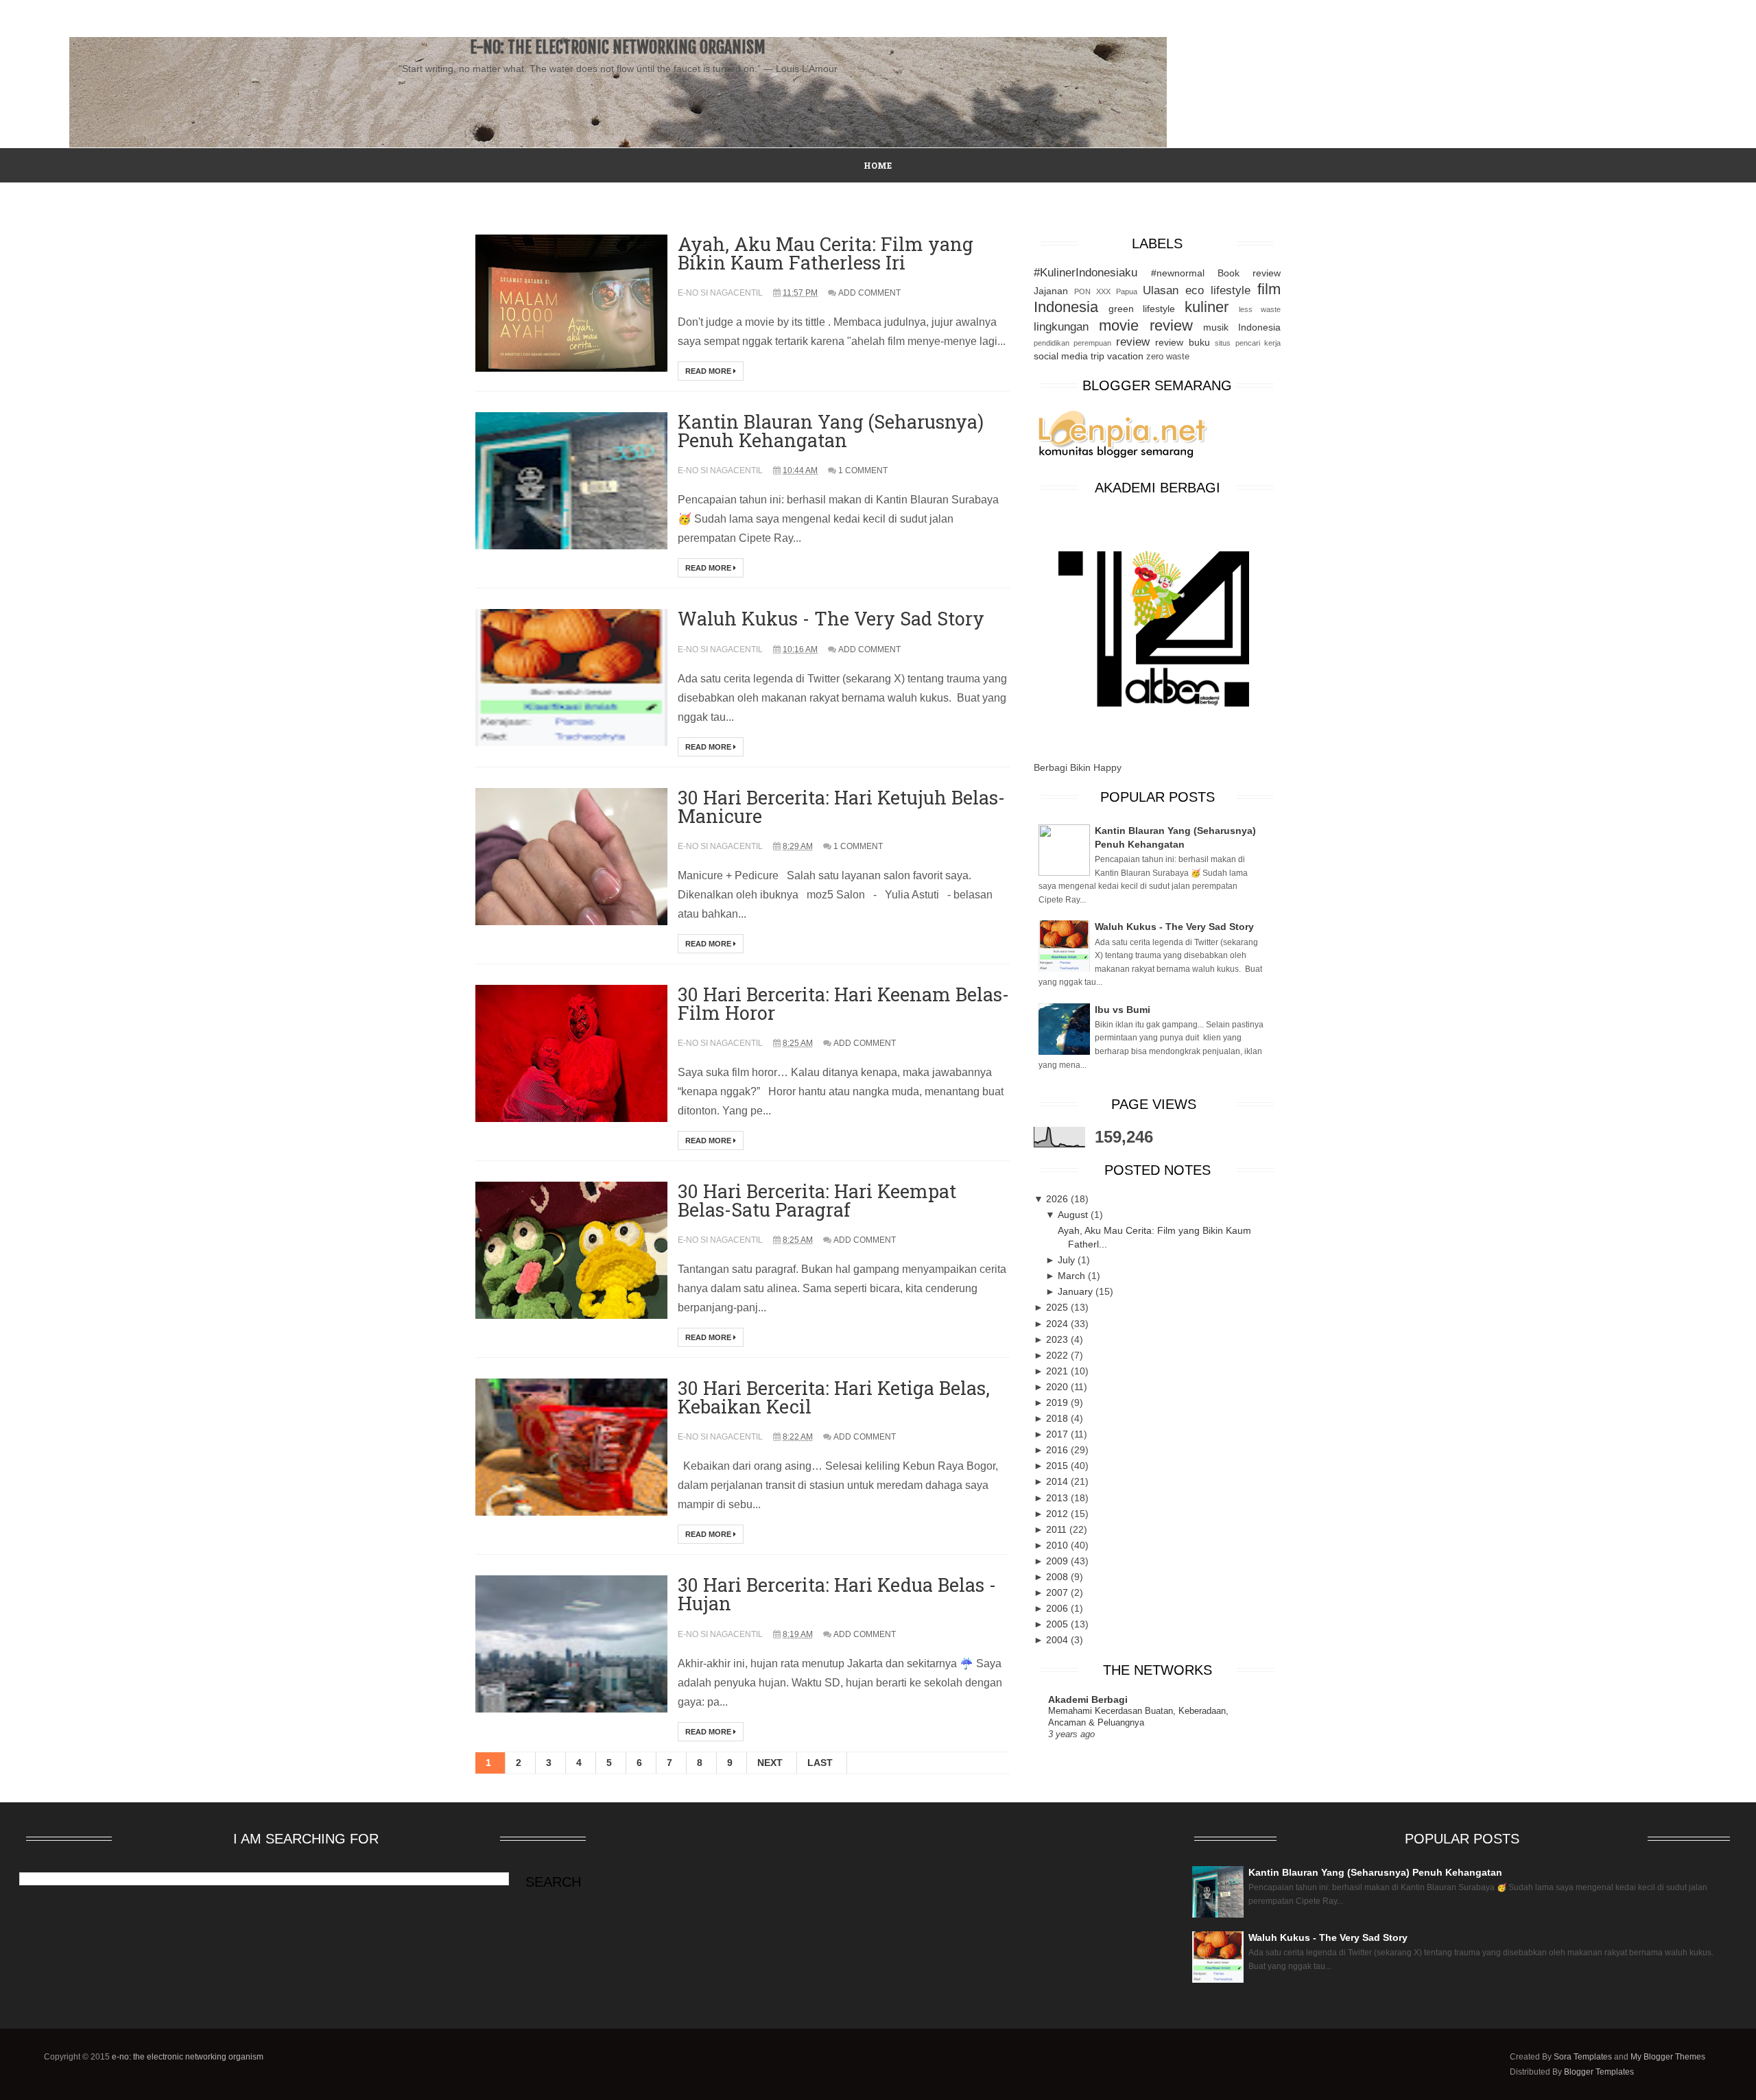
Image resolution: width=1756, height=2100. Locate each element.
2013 (1058, 1498)
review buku (1182, 342)
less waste (1260, 309)
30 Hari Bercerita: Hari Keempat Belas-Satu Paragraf (817, 1200)
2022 (1058, 1355)
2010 (1058, 1545)
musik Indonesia (1242, 327)
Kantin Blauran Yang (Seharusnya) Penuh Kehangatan (831, 431)
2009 (1058, 1561)
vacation (1125, 356)
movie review (1146, 325)
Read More (709, 371)
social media (1061, 356)
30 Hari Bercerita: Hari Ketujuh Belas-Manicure (841, 807)
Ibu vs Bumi (1123, 1010)
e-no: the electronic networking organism (188, 2057)
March (1073, 1276)
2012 (1058, 1514)
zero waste (1168, 357)
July (1068, 1260)
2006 (1058, 1608)
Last (820, 1763)
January (1077, 1291)
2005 (1058, 1624)
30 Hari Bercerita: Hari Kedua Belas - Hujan (837, 1594)
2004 (1058, 1640)
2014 (1058, 1481)
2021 (1058, 1371)
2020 (1058, 1387)
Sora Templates (1583, 2057)
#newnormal (1178, 273)
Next (770, 1763)
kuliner (1207, 307)
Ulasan (1161, 290)
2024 (1058, 1324)
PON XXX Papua (1106, 291)
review (1133, 342)
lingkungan (1061, 327)
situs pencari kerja (1248, 343)
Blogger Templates (1599, 2072)
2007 (1058, 1592)
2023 (1058, 1339)
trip (1097, 356)
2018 (1058, 1418)
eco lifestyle (1218, 290)
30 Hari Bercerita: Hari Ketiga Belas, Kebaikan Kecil (834, 1397)
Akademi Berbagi (1088, 1699)
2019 (1058, 1403)
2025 (1058, 1307)
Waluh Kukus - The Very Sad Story (831, 618)
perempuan (1092, 343)
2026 (1058, 1199)
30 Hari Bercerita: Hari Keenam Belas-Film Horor (843, 1003)
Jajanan (1051, 291)
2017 (1058, 1434)
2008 (1058, 1577)
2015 (1058, 1466)
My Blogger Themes (1668, 2057)
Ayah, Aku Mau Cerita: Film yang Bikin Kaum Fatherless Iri (826, 253)
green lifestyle (1142, 309)
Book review (1249, 273)
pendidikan (1052, 343)
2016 (1058, 1450)
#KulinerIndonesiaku (1085, 273)
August (1074, 1215)
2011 (1058, 1529)
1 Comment (863, 470)
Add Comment (869, 293)
